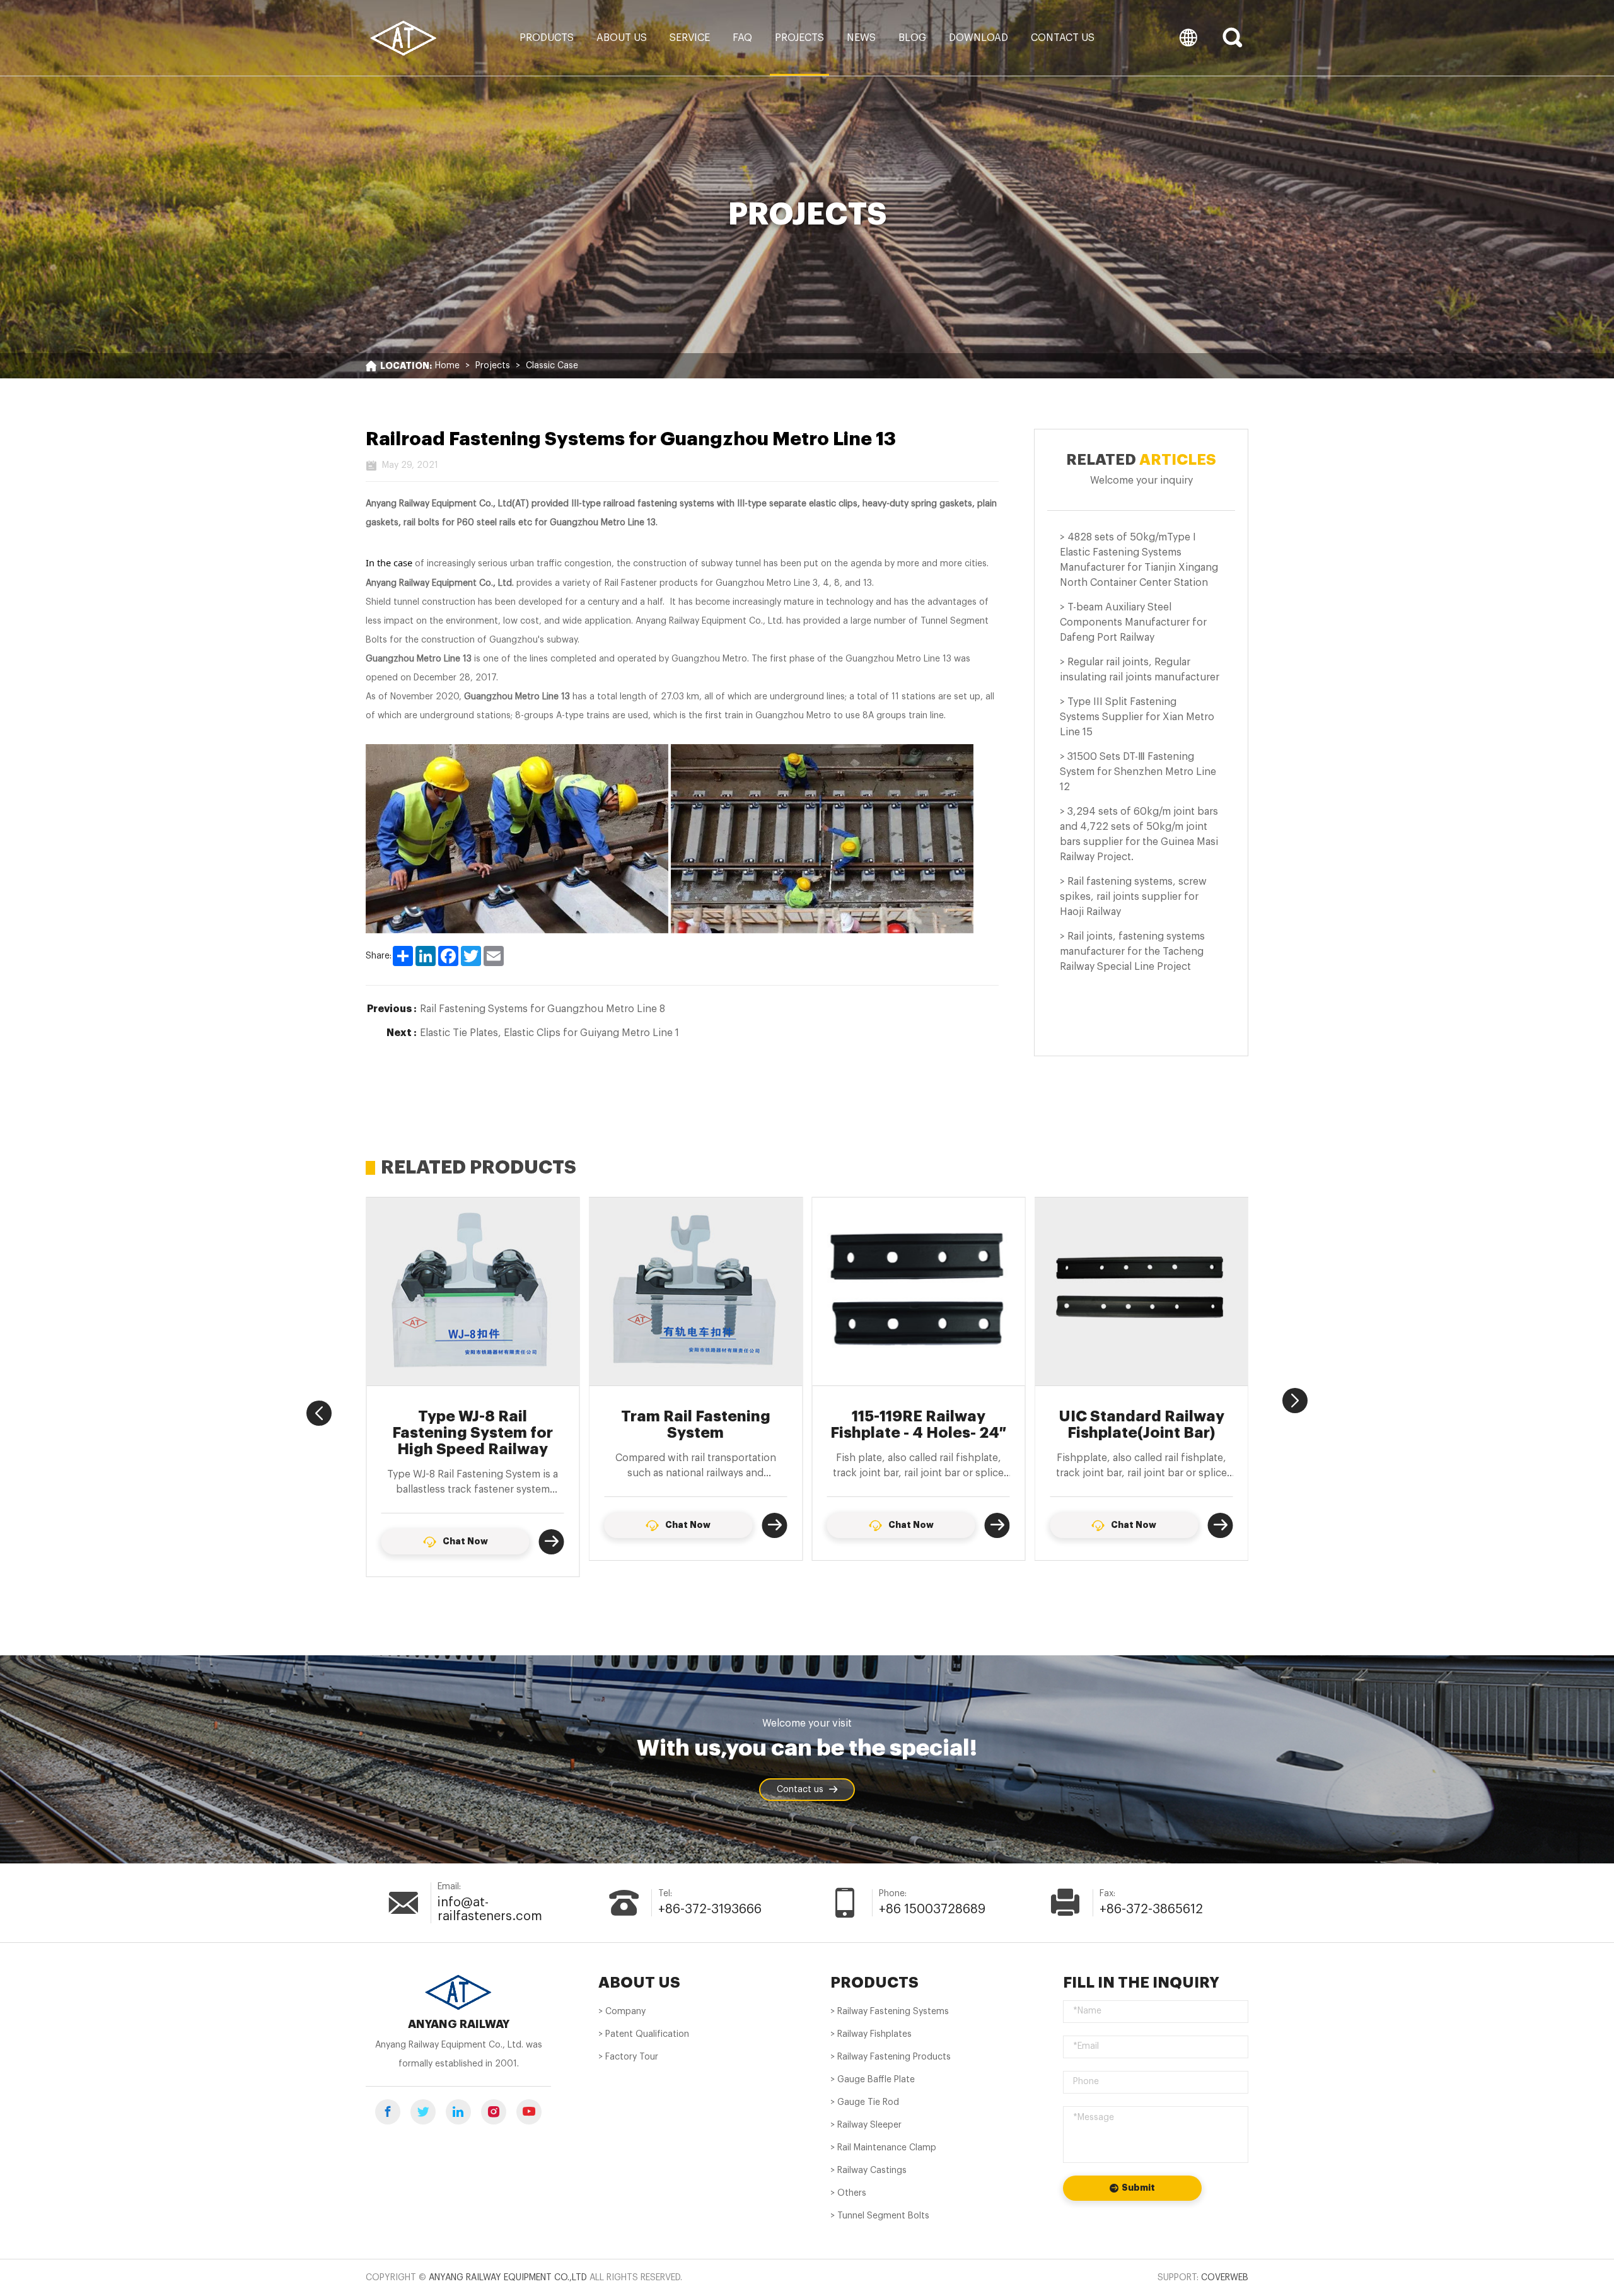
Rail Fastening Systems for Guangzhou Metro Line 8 (543, 1009)
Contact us (1063, 38)
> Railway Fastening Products (891, 2057)
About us (622, 38)
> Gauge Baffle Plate (873, 2080)
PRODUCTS (874, 1983)
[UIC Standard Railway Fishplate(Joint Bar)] (919, 1291)
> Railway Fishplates (871, 2034)
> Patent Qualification (644, 2034)
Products (547, 38)
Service (690, 38)
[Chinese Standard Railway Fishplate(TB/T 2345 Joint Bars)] (1142, 1291)
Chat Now (465, 1525)
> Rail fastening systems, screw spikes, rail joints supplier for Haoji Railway (1133, 897)
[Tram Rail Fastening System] (473, 1291)
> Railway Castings (868, 2171)
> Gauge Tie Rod (865, 2102)
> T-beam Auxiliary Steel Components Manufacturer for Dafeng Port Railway (1133, 622)
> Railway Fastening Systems (890, 2012)
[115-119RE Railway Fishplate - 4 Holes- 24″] (696, 1291)
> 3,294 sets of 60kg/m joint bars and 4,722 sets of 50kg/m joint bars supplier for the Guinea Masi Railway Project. (1139, 834)
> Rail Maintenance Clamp (883, 2148)
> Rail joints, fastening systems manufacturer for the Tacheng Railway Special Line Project (1132, 952)
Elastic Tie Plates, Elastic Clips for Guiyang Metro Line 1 (549, 1033)
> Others (848, 2193)
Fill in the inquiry (1141, 1983)
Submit (1138, 2188)
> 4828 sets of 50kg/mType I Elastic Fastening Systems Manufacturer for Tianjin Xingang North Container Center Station (1139, 560)
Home (447, 366)
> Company (622, 2012)
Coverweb (1225, 2278)
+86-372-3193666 (710, 1909)
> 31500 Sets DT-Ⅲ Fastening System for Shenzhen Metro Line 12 (1138, 772)
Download (978, 38)
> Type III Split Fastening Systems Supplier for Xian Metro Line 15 (1137, 717)
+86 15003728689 (932, 1909)
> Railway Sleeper (866, 2125)
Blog (912, 38)
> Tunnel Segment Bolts (880, 2216)
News (861, 38)
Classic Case (552, 366)
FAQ (742, 38)
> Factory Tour (628, 2057)
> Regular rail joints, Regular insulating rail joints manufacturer (1140, 670)
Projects (799, 38)
